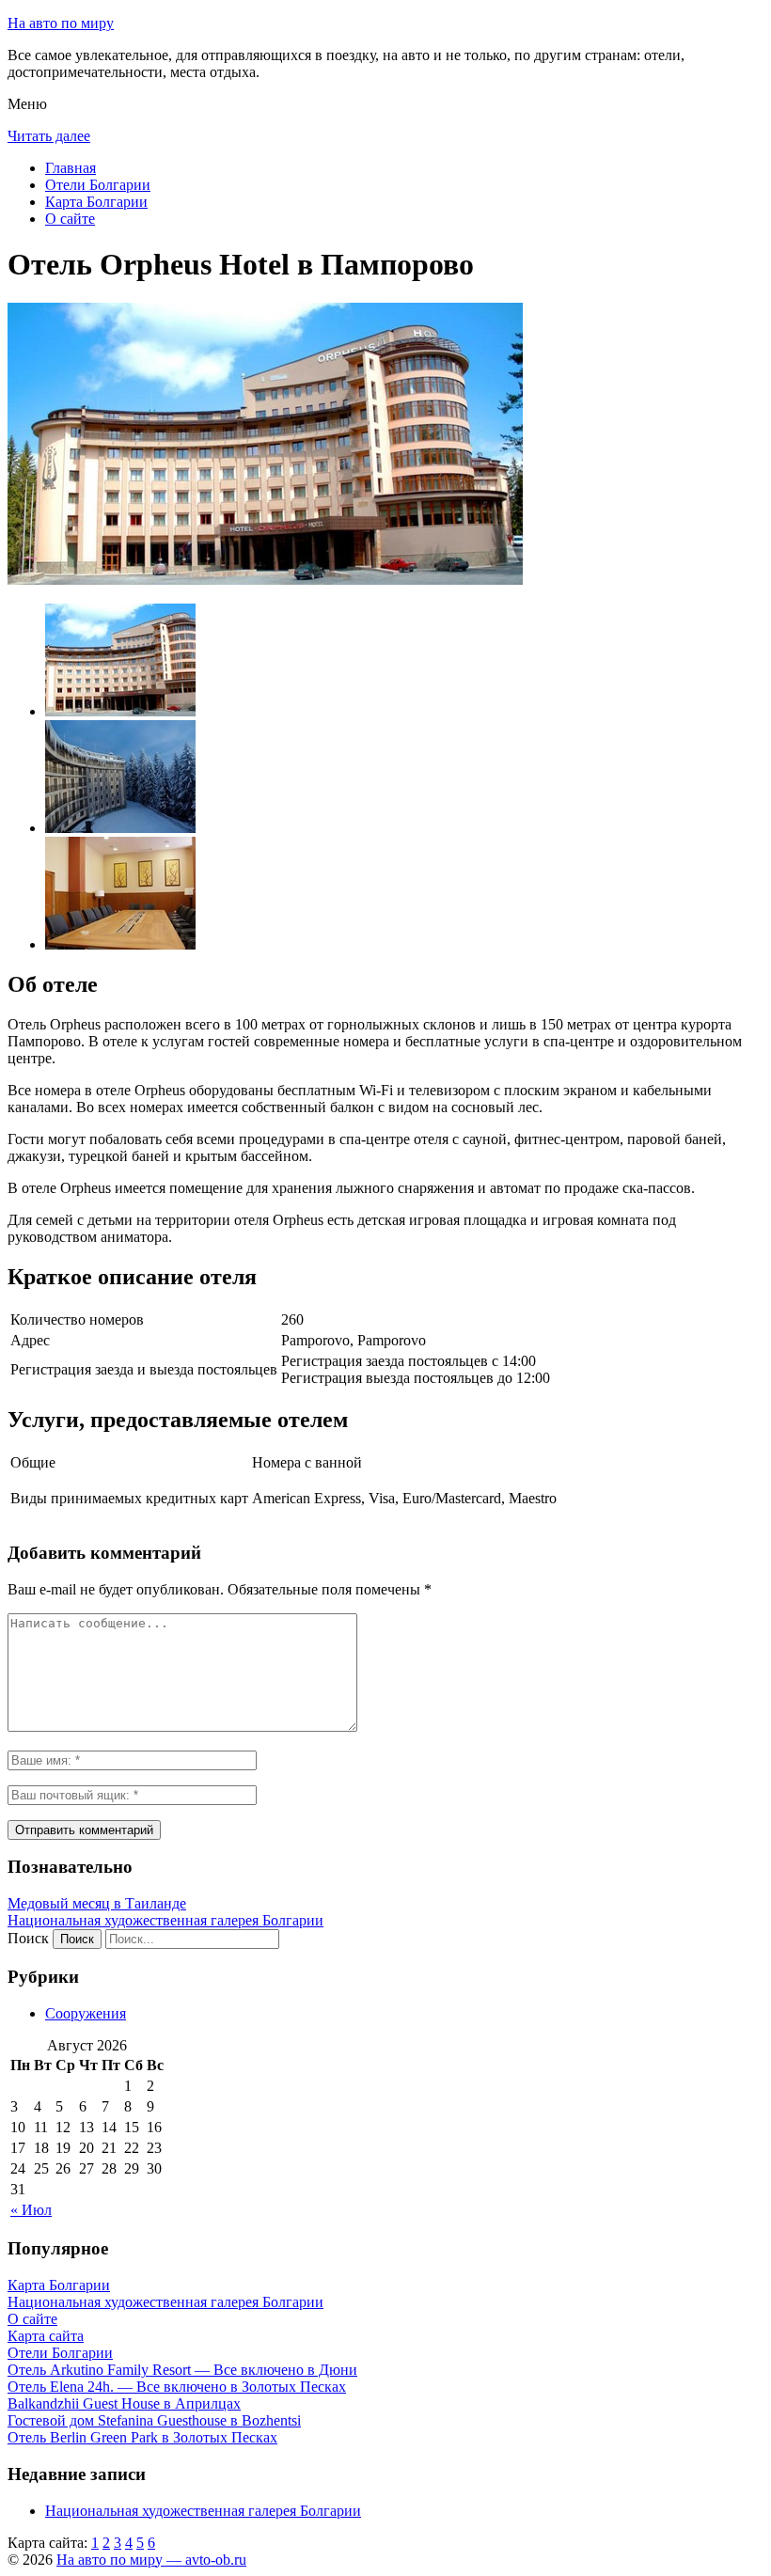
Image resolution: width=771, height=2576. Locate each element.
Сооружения (86, 2013)
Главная (71, 168)
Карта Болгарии (96, 202)
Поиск (28, 1938)
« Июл (31, 2210)
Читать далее (49, 136)
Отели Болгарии (98, 185)
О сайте (70, 219)
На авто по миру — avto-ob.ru (151, 2560)
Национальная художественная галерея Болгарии (165, 1920)
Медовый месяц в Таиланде (97, 1903)
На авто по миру (61, 23)
